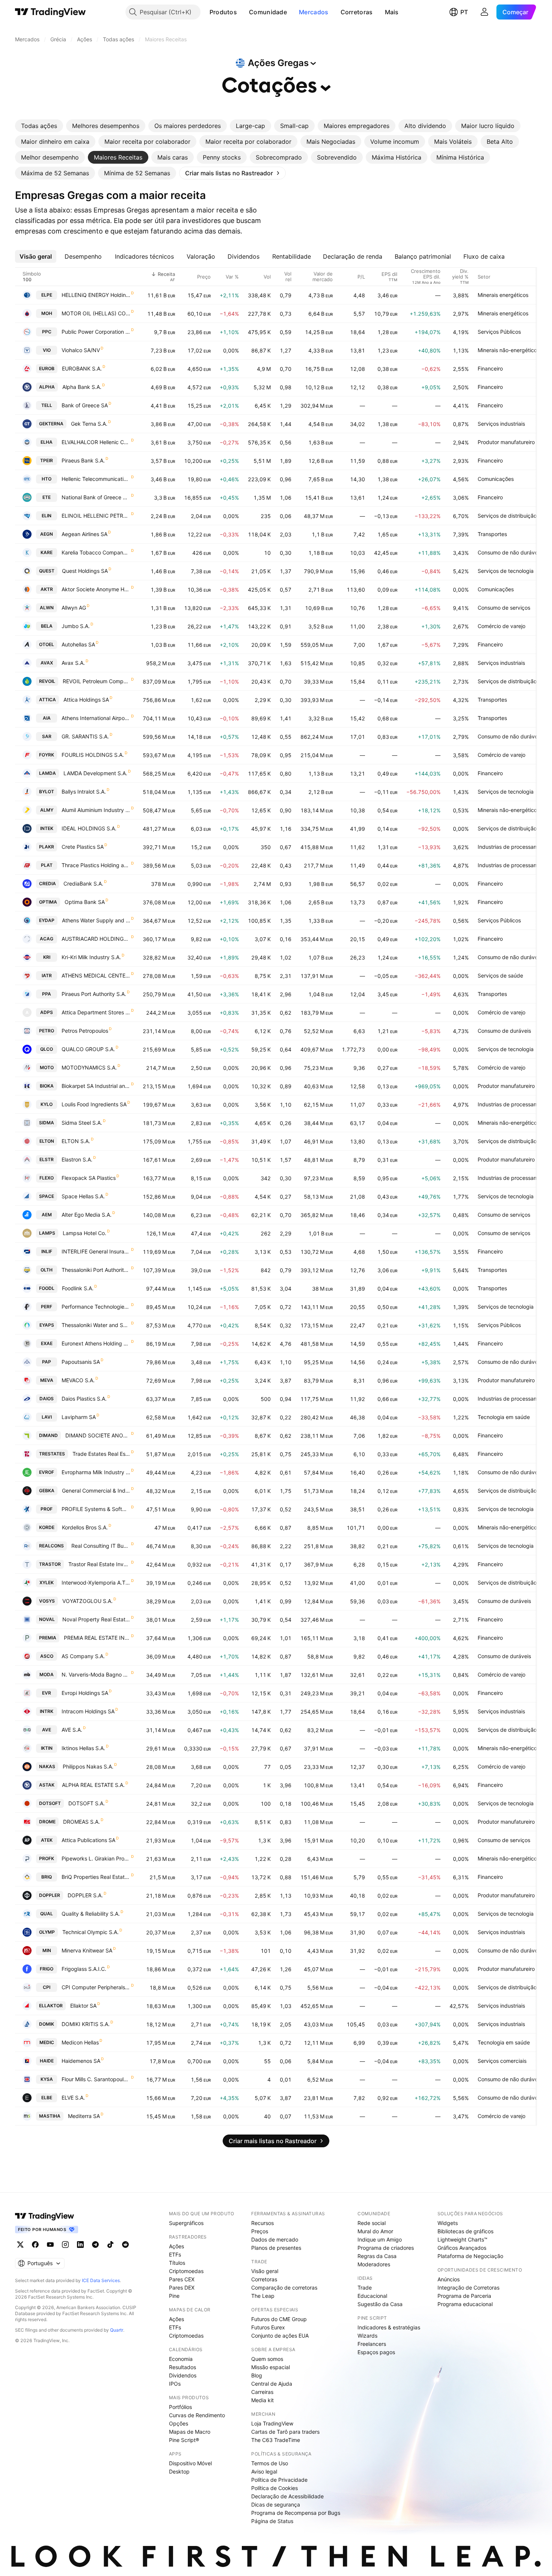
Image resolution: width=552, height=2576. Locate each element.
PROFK (47, 1858)
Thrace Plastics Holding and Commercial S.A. (96, 865)
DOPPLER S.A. (85, 1895)
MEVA (47, 1380)
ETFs (175, 2254)
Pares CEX (182, 2279)
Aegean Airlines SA (84, 534)
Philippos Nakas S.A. (88, 1766)
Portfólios (180, 2407)
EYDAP (47, 920)
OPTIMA (48, 902)
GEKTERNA (51, 424)
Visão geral (265, 2271)
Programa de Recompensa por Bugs (296, 2513)
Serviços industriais (501, 424)
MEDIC (47, 2042)
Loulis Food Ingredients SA (94, 1104)
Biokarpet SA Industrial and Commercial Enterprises (96, 1086)
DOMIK (47, 2024)
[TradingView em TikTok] (110, 2245)
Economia (181, 2359)
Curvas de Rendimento (197, 2415)
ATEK (47, 1840)
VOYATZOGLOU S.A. (87, 1601)
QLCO (47, 1049)
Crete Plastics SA (83, 847)
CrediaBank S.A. (83, 884)
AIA (47, 718)
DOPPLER (50, 1895)
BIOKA (47, 1086)
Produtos (223, 12)
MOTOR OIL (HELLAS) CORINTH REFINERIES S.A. (96, 313)
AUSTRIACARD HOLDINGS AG (96, 939)
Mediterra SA (84, 2116)
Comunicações (496, 479)
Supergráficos (186, 2223)
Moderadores (374, 2264)
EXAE (47, 1343)
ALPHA (47, 387)
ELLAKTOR (51, 2006)
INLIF (47, 1251)
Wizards (367, 2336)
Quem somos (267, 2359)
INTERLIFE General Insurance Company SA (96, 1251)
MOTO (47, 1067)
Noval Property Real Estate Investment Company (96, 1619)
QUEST (47, 571)
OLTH (47, 1270)
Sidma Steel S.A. (82, 1123)
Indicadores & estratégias (389, 2327)
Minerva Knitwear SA (87, 1950)
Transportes (492, 534)
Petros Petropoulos (85, 1031)
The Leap (263, 2296)
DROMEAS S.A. (81, 1822)
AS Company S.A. (83, 1656)
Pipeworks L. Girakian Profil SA (96, 1858)
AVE (47, 1730)
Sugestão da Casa (380, 2304)
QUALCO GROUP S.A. (88, 1049)
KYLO (47, 1104)
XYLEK (47, 1583)
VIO (47, 350)
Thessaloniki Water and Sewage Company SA (96, 1325)
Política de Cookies (274, 2488)
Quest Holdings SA (85, 571)
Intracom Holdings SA (88, 1711)
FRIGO (47, 1969)
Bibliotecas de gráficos (465, 2231)
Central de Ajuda (272, 2384)
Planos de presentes (276, 2248)
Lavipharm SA (79, 1417)
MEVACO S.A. (78, 1380)
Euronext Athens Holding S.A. (96, 1343)
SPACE (47, 1196)
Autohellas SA (78, 644)
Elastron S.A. (77, 1159)
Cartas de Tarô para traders (285, 2432)
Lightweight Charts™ (462, 2239)
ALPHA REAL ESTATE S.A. (93, 1785)
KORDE (47, 1527)
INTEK (47, 828)
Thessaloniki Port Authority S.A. (96, 1270)
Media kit (262, 2400)
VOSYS (47, 1601)
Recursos (262, 2223)
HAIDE (47, 2061)
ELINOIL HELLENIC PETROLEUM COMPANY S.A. (96, 516)
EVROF (47, 1472)
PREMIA (48, 1638)
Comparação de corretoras (284, 2288)
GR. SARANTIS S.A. (85, 736)
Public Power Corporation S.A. (96, 332)
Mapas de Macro (190, 2432)
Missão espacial (271, 2367)
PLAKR (47, 847)
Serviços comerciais (502, 2061)
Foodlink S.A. (78, 1288)
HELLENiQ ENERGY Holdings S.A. (96, 295)
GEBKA (47, 1491)
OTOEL (47, 644)
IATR (47, 975)
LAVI (47, 1417)
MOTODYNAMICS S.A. (89, 1067)
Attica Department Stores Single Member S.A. (96, 1012)
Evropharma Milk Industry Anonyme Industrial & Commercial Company (96, 1472)
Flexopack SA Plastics (89, 1178)
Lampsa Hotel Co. (84, 1233)
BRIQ (47, 1877)
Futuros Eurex (268, 2327)
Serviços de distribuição (507, 516)
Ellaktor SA (83, 2006)
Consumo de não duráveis (510, 552)
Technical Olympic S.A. (90, 1932)
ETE (47, 497)
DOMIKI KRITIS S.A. (86, 2024)
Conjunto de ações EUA (280, 2336)
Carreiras (262, 2392)
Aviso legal (264, 2471)
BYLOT (47, 792)
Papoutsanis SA (81, 1362)
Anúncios (449, 2279)
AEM (47, 1215)
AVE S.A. (72, 1730)
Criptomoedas (186, 2271)
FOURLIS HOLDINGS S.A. (93, 755)
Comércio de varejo (501, 626)
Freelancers (372, 2344)
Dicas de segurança (276, 2504)
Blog (257, 2375)
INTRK (47, 1711)
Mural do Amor (375, 2231)
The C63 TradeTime (276, 2440)
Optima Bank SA (85, 902)
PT (464, 12)
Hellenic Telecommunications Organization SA (96, 479)
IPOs (175, 2384)
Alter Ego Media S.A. (87, 1215)
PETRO (47, 1031)
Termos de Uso (270, 2463)
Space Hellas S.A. (83, 1196)
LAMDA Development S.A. (95, 773)
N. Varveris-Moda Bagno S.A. (96, 1674)
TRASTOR (50, 1564)
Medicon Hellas (80, 2042)
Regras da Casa (377, 2256)
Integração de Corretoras (468, 2288)
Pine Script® (184, 2440)
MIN (47, 1950)
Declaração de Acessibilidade (287, 2496)
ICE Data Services (101, 2280)
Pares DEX (182, 2288)
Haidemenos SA (81, 2061)
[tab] (39, 126)
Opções (179, 2423)
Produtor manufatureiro (506, 442)
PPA (47, 994)
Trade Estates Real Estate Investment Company (101, 1454)
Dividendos (183, 2375)
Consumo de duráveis (504, 1031)
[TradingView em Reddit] (125, 2245)
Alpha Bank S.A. (82, 387)
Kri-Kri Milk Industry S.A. (91, 957)
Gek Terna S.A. (89, 424)
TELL (47, 405)
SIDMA (47, 1123)
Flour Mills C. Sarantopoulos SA (96, 2079)
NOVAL (47, 1619)
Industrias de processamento (513, 847)
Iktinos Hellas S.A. (83, 1748)
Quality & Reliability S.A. (91, 1914)
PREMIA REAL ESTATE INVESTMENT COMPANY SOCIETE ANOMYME (97, 1638)
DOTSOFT (50, 1803)
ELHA (47, 442)
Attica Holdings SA (86, 700)
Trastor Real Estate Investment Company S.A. (99, 1564)
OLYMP (47, 1932)
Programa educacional (465, 2304)
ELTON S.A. (76, 1141)
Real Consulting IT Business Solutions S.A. (101, 1546)
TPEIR (47, 460)
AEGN (47, 534)
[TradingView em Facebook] (35, 2245)
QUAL (47, 1914)
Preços (260, 2231)
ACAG (47, 939)
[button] (243, 12)
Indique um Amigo (380, 2239)
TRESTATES (52, 1454)
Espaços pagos (376, 2352)
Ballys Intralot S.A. (84, 792)
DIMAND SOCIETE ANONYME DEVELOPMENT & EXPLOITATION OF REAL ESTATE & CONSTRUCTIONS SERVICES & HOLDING (98, 1435)
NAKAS (47, 1766)
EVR (47, 1693)
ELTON (47, 1141)
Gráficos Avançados (462, 2248)
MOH (47, 313)
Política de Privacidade (279, 2480)
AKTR (47, 589)
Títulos (177, 2263)
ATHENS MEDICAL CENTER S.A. (96, 975)
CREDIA (48, 884)
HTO (47, 479)
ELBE (47, 2098)
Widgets (448, 2223)
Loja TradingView (272, 2423)
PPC (47, 332)
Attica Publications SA (88, 1840)
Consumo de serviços (504, 608)
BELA (47, 626)
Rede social (372, 2223)
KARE (47, 552)
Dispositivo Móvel (190, 2463)
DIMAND (48, 1435)
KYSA (47, 2079)
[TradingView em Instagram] (65, 2245)
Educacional (372, 2296)
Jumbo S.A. (76, 626)
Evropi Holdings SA (85, 1693)
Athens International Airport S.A (96, 718)
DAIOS (47, 1399)
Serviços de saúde (500, 975)
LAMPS (47, 1233)
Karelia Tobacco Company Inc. (96, 552)
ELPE (47, 295)
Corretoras (357, 12)
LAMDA (48, 773)
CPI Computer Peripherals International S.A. (96, 1987)
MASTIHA (50, 2116)
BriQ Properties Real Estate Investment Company (96, 1877)
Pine (174, 2296)
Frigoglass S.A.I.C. (84, 1969)
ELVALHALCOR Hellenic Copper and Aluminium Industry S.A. (96, 442)
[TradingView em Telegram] (95, 2245)
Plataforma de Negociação (470, 2256)
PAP (47, 1362)
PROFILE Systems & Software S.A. (96, 1509)
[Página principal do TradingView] (51, 12)
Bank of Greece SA (85, 405)
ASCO (47, 1656)
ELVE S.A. (73, 2098)
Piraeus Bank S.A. (83, 460)
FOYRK (47, 755)
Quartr (117, 2330)
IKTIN (47, 1748)
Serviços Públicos (499, 332)
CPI (47, 1987)
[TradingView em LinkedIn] (80, 2245)
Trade (365, 2288)
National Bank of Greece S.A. (96, 497)
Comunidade (268, 12)
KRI (47, 957)
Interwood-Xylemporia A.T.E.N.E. (96, 1583)
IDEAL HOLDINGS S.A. (89, 828)
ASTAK (47, 1785)
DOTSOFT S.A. (87, 1803)
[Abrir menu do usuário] (484, 12)
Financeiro (490, 368)
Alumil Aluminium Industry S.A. (96, 810)
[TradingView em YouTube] (50, 2245)
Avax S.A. (73, 663)
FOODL (47, 1288)
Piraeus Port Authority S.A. (94, 994)
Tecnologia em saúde (504, 1417)
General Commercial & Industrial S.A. (96, 1491)
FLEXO (47, 1178)
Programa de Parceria (464, 2296)
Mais (392, 12)
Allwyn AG (74, 608)
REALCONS (51, 1546)
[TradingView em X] (20, 2245)
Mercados (314, 12)
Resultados (182, 2367)
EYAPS (47, 1325)
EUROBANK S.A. (82, 368)
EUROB (47, 368)
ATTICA (48, 700)
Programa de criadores (386, 2248)
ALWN (47, 608)
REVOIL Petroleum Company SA (97, 681)
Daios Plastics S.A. (84, 1399)
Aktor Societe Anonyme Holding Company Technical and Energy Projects (96, 589)
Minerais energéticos (503, 295)
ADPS (47, 1012)
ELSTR (47, 1159)
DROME (47, 1822)
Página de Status (272, 2521)
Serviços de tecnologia (506, 571)
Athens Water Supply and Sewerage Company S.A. (96, 920)
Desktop (179, 2471)
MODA (47, 1674)
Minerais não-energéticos (509, 350)
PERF (47, 1307)
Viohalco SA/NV (81, 350)
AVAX (47, 663)
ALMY (47, 810)
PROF (47, 1509)
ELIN (47, 516)
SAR (47, 736)
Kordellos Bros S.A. (85, 1527)
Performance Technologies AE (96, 1307)
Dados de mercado (275, 2239)
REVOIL (47, 681)
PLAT (47, 865)
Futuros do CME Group (279, 2319)
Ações (176, 2246)
